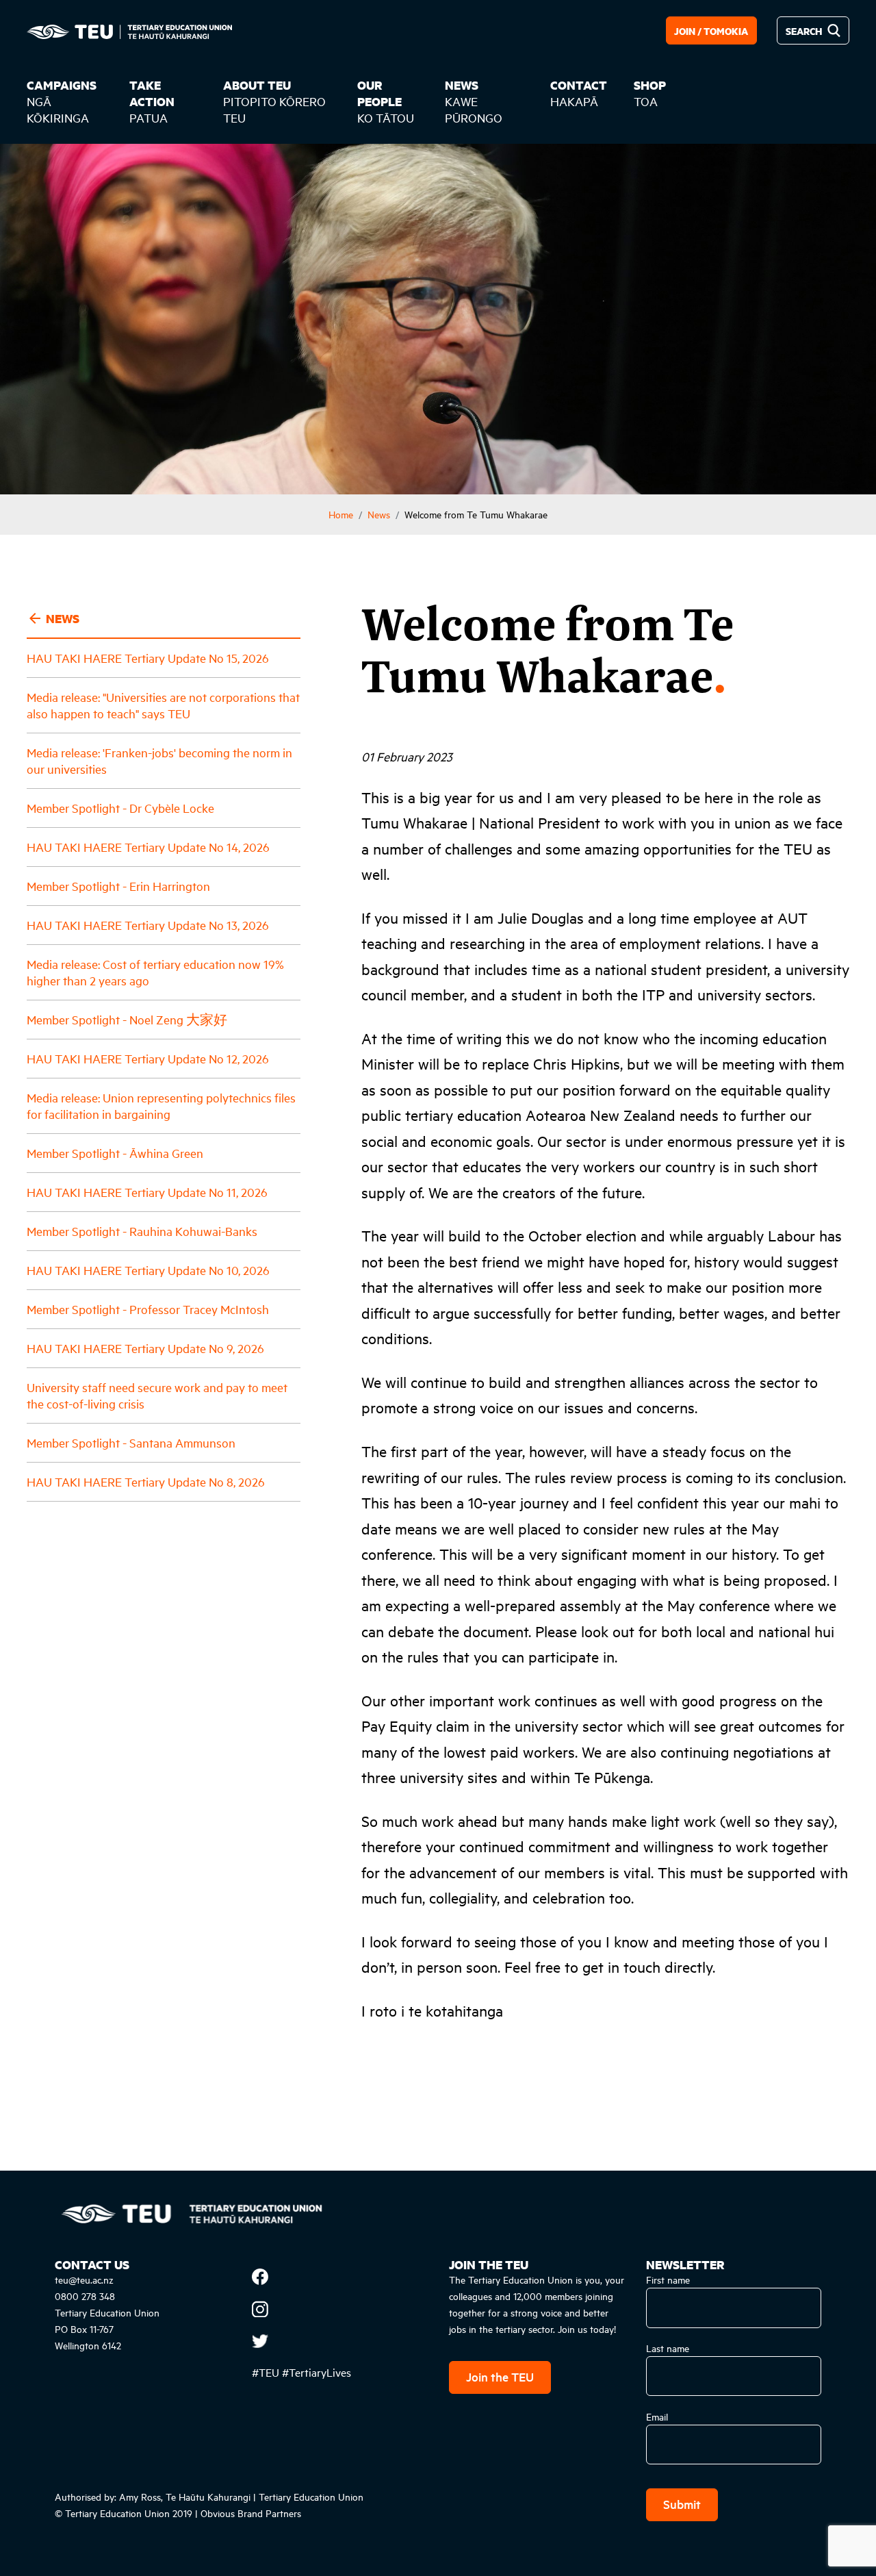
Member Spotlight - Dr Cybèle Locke (120, 808)
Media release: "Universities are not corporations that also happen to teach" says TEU (163, 705)
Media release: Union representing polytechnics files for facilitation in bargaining (161, 1106)
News (379, 514)
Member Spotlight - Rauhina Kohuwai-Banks (142, 1231)
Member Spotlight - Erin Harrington (118, 886)
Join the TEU (500, 2376)
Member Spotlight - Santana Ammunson (131, 1442)
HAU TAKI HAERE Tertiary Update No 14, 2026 (148, 847)
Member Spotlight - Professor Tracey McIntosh (148, 1309)
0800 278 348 (85, 2296)
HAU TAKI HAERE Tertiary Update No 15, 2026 (148, 658)
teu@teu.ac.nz (84, 2279)
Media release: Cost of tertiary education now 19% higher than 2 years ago (155, 972)
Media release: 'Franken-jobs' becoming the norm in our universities (159, 760)
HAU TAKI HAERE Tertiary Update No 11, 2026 (147, 1192)
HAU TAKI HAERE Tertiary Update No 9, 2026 (145, 1348)
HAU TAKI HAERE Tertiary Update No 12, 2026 (148, 1058)
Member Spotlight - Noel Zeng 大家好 (127, 1019)
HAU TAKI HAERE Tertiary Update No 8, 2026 (146, 1481)
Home (341, 514)
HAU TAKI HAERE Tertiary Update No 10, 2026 (148, 1270)
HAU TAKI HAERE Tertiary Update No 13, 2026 (148, 925)
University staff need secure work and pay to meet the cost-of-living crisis (157, 1395)
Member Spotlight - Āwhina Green (115, 1153)
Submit (682, 2504)
